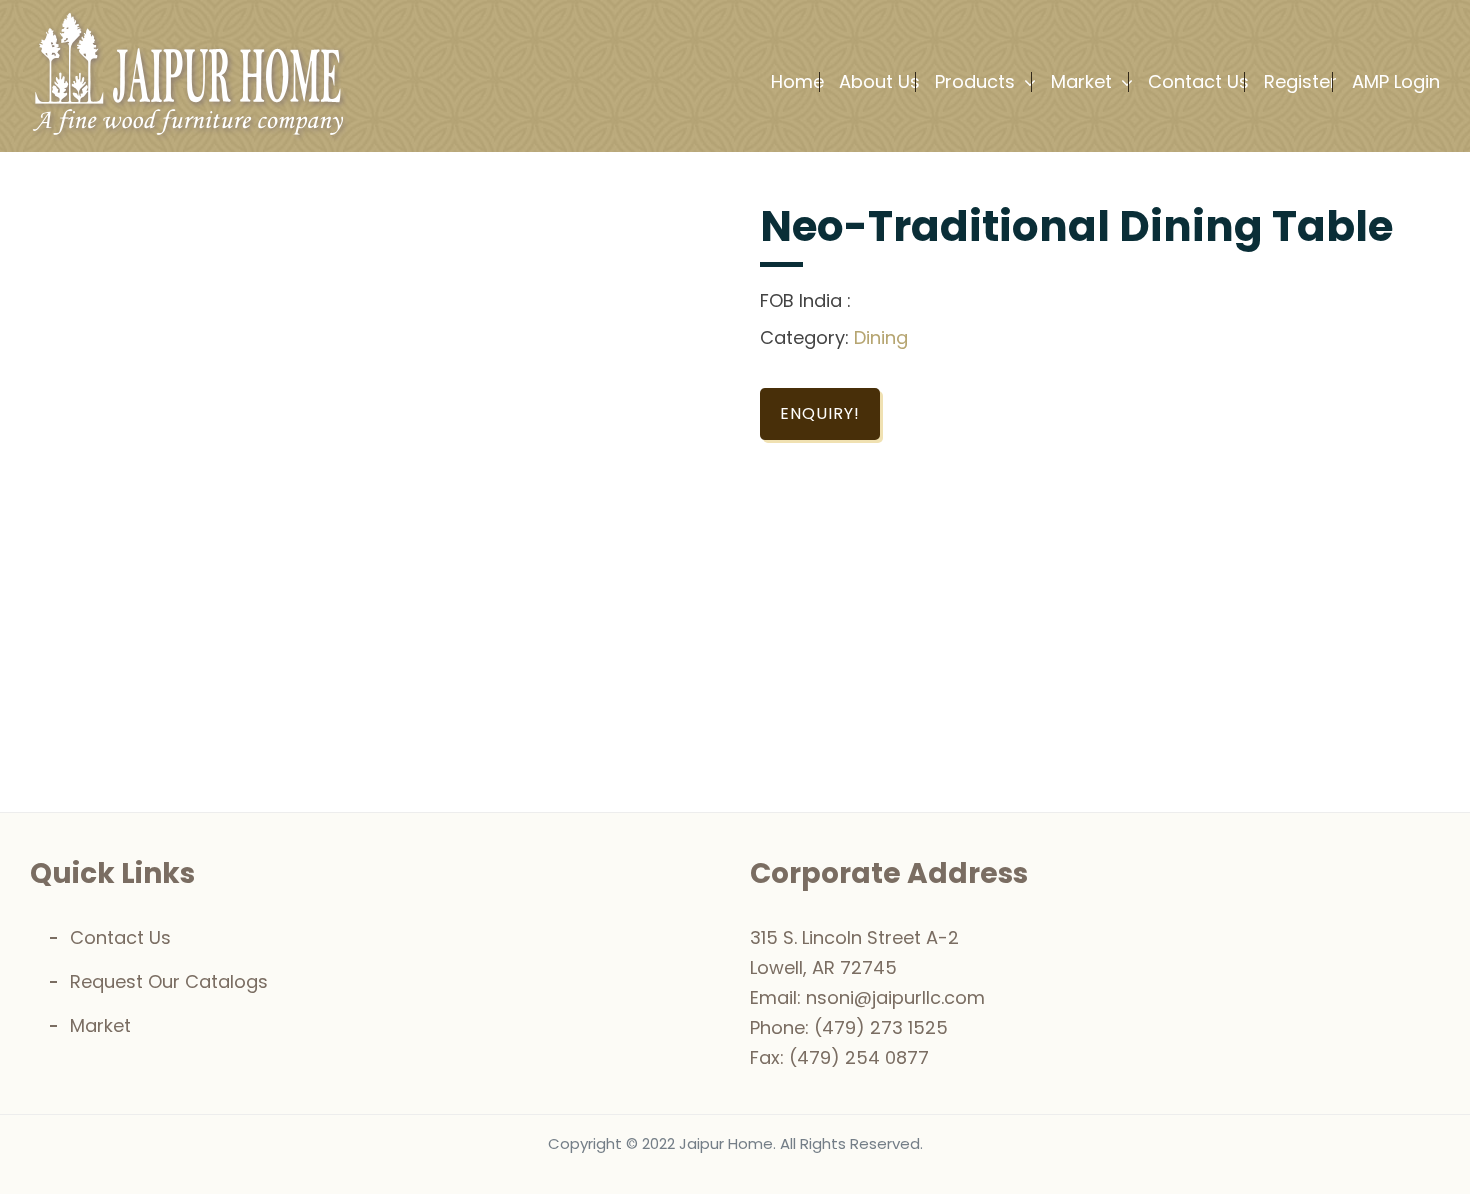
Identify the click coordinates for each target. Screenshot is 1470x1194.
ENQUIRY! (820, 413)
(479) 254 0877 (859, 1057)
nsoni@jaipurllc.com (895, 997)
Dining (881, 337)
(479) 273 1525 (881, 1027)
